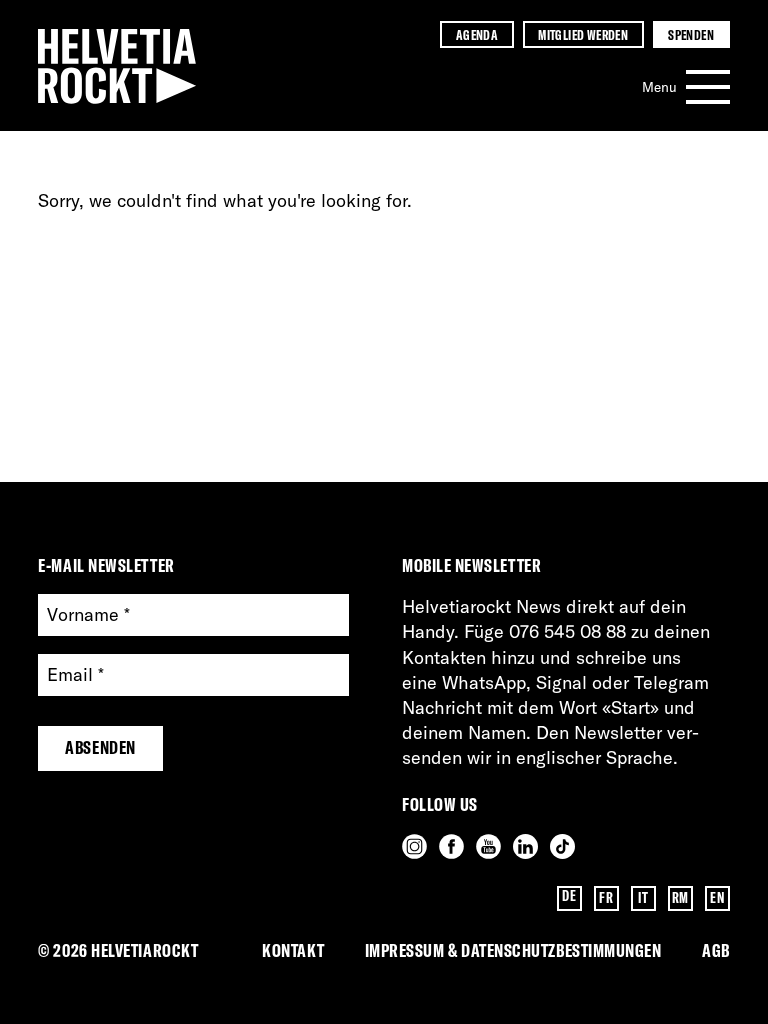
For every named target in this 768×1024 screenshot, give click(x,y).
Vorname (88, 615)
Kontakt (293, 950)
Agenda (477, 34)
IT (643, 898)
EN (717, 898)
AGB (716, 950)
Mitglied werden (583, 34)
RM (680, 898)
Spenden (691, 34)
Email (75, 675)
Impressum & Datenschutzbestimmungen (513, 950)
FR (606, 898)
